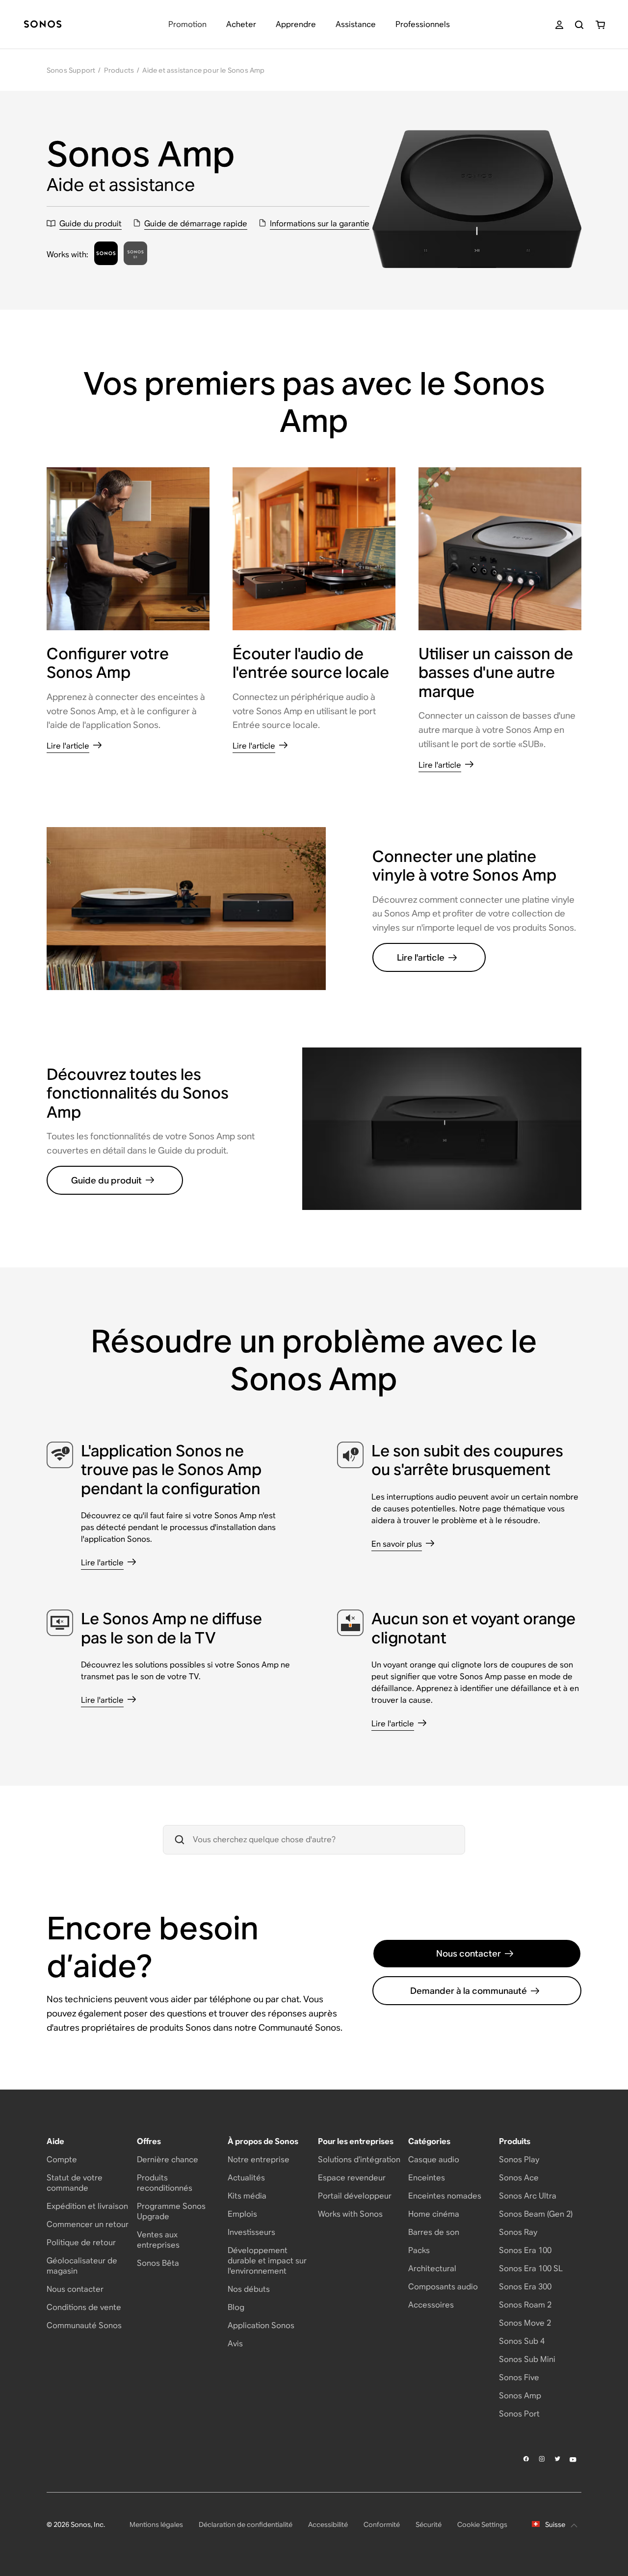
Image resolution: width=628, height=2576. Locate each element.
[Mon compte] (559, 25)
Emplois (242, 2214)
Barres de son (434, 2232)
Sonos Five (519, 2377)
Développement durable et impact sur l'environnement (267, 2261)
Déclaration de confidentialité (246, 2524)
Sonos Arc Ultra (528, 2196)
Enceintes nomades (445, 2196)
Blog (236, 2307)
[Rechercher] (579, 25)
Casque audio (434, 2160)
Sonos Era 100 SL (531, 2268)
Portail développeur (355, 2196)
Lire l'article (421, 957)
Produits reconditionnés (165, 2183)
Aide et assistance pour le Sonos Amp (203, 70)
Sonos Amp (520, 2396)
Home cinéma (434, 2214)
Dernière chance (168, 2160)
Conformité (382, 2524)
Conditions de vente (84, 2307)
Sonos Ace (519, 2178)
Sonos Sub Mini (527, 2359)
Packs (419, 2250)
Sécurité (429, 2524)
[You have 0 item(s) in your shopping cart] (600, 25)
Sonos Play (519, 2160)
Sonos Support (71, 70)
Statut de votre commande (75, 2183)
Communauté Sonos (84, 2325)
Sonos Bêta (158, 2263)
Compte (62, 2160)
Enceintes (427, 2178)
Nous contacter (469, 1953)
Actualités (246, 2178)
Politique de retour (81, 2242)
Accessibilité (328, 2524)
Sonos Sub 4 (522, 2341)
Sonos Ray (518, 2232)
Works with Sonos (350, 2214)
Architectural (432, 2268)
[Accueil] (43, 25)
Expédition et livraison (87, 2206)
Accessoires (431, 2305)
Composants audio (443, 2287)
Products (119, 70)
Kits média (247, 2196)
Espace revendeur (352, 2178)
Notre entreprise (259, 2160)
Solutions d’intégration (359, 2160)
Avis (235, 2344)
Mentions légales (156, 2524)
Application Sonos (261, 2325)
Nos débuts (249, 2289)
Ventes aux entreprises (158, 2240)
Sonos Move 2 (525, 2323)
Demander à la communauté (469, 1991)
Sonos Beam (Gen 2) (536, 2214)
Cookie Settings (482, 2524)
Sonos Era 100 (525, 2250)
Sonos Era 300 (525, 2287)
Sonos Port (519, 2414)
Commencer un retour (88, 2224)
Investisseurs (251, 2232)
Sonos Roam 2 (525, 2305)
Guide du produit (106, 1180)
